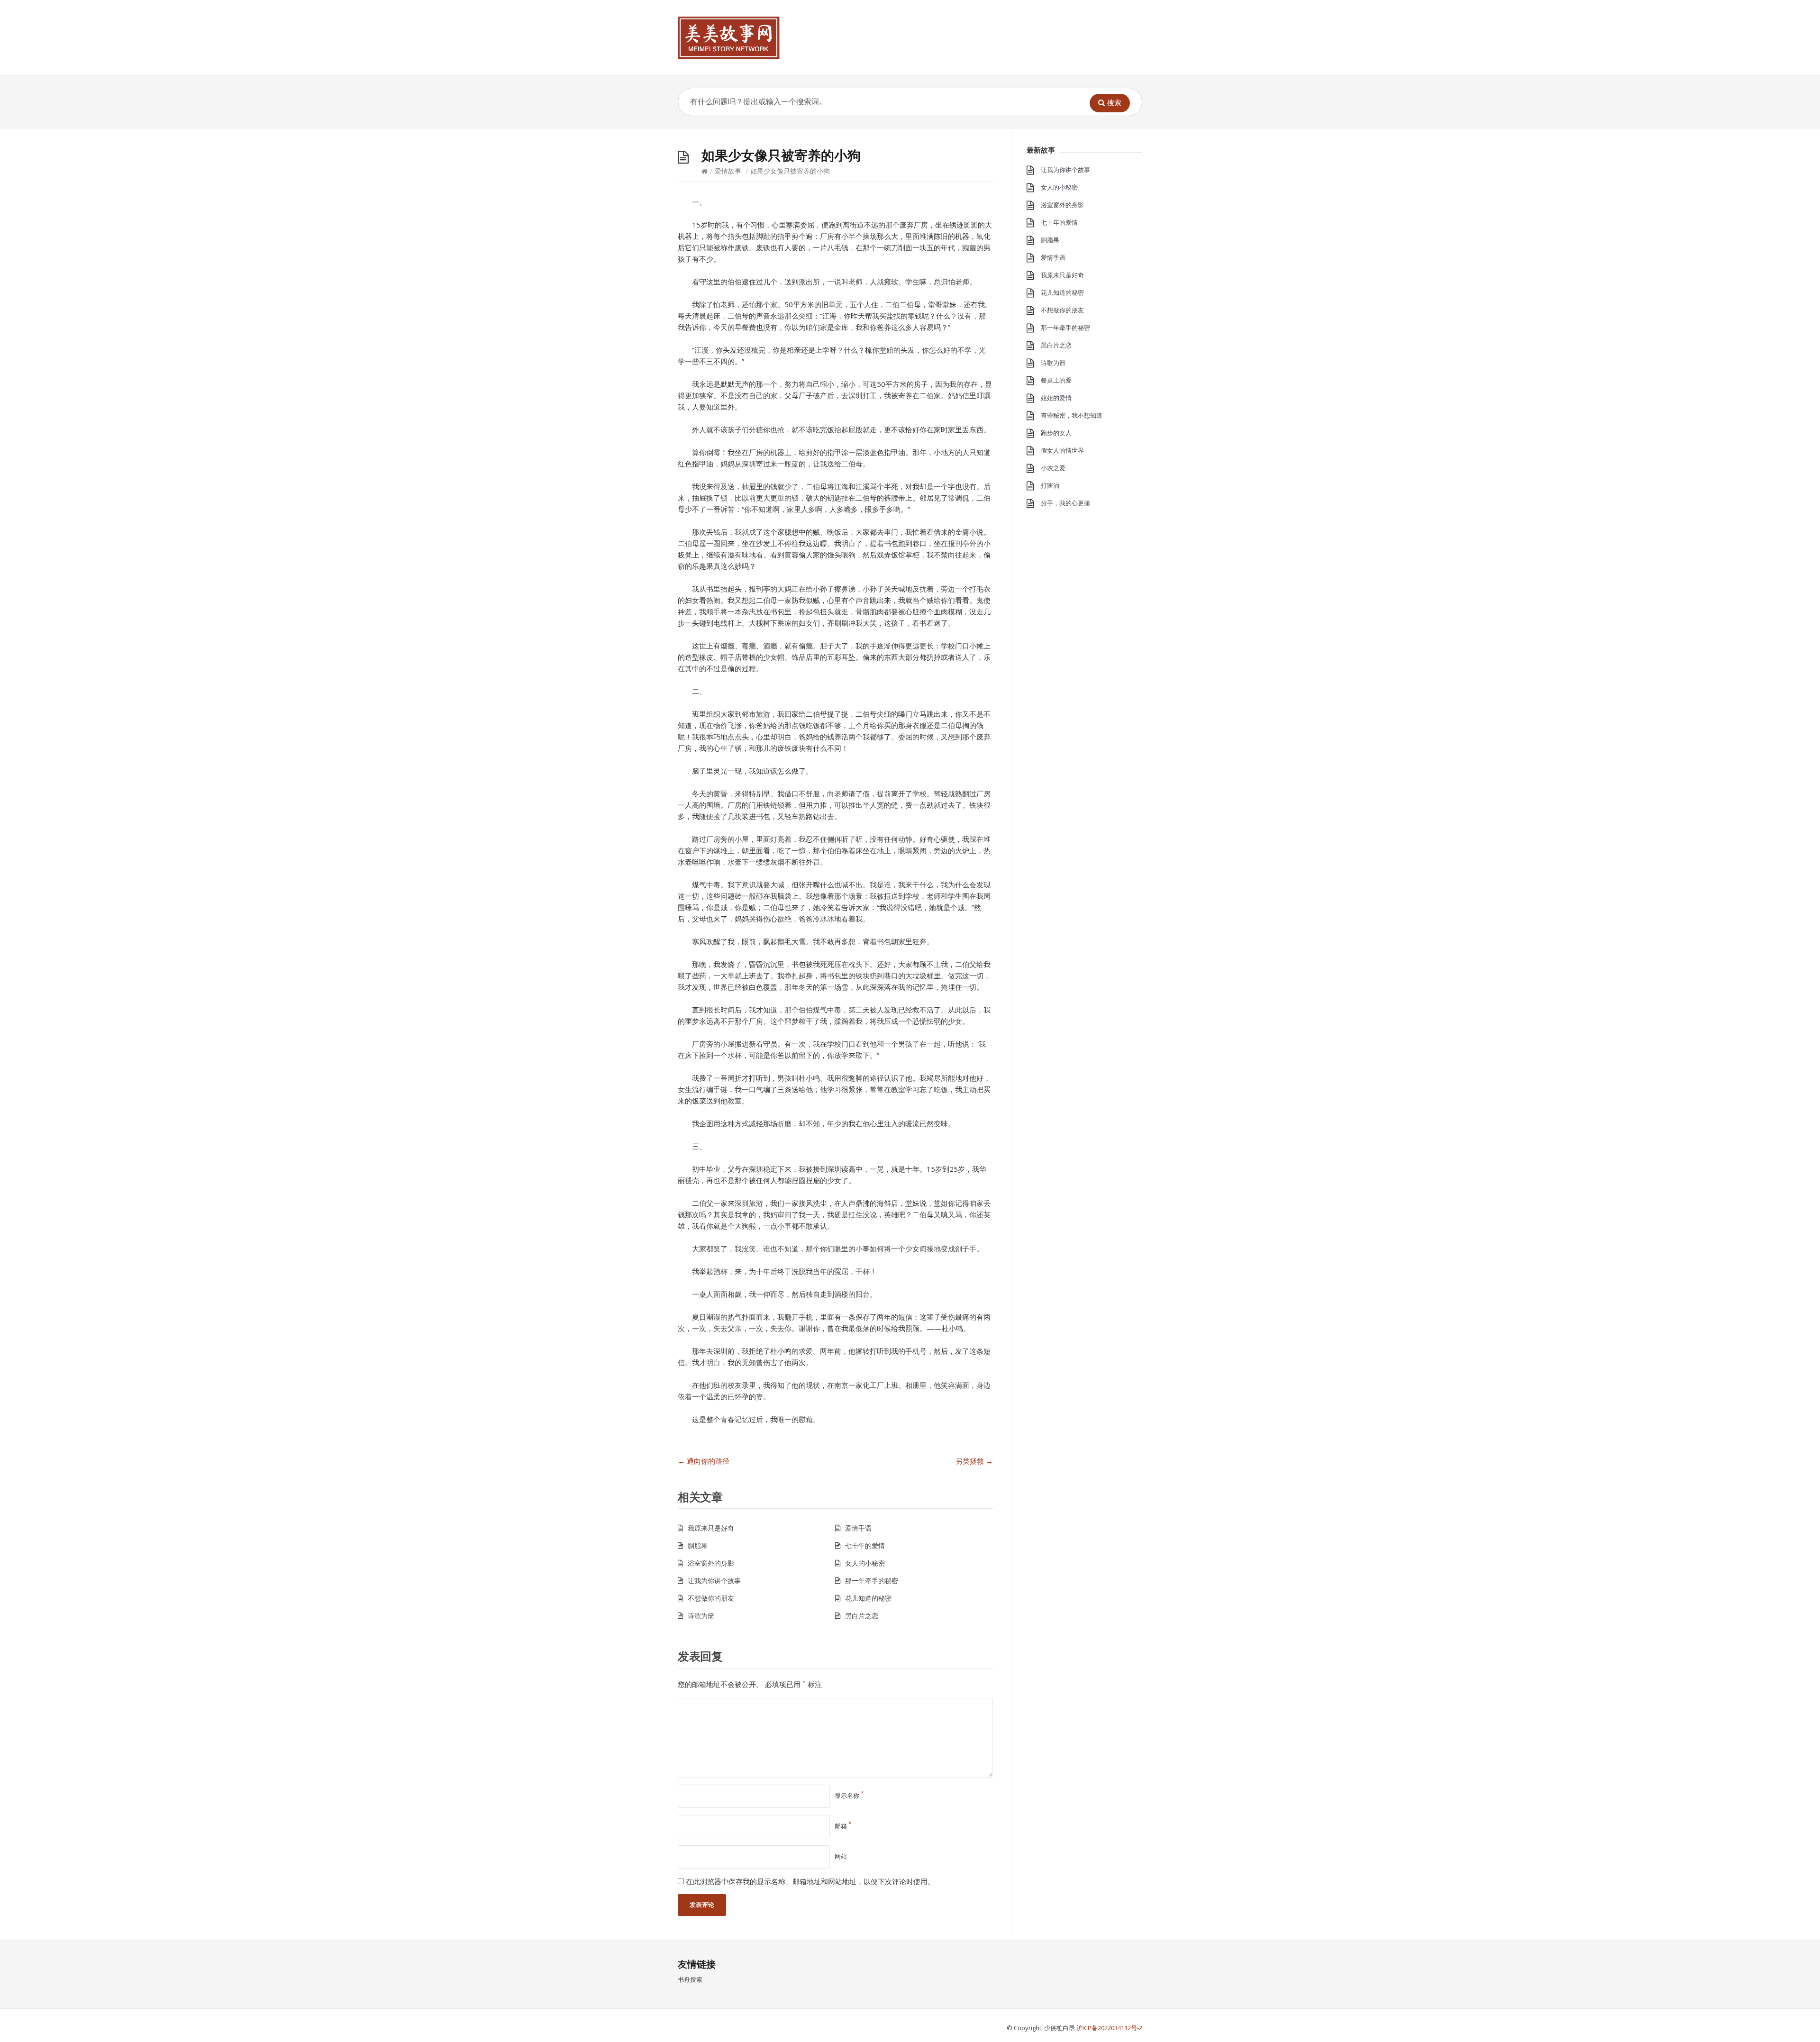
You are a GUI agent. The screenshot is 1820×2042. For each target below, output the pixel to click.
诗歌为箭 (701, 1616)
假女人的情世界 (1062, 450)
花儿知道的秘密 (868, 1598)
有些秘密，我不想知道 (1072, 415)
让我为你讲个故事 (714, 1581)
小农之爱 (1053, 468)
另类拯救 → (974, 1461)
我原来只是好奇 (711, 1528)
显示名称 (849, 1796)
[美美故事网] (729, 38)
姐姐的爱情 (1056, 398)
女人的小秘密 (865, 1563)
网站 (841, 1856)
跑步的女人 (1056, 433)
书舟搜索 (690, 1979)
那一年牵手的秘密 (872, 1581)
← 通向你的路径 (704, 1461)
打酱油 (1050, 485)
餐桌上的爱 (1056, 380)
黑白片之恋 (862, 1616)
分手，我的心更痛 (1065, 503)
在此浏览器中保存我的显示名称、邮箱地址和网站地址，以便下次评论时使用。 (810, 1881)
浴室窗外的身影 (711, 1563)
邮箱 (843, 1826)
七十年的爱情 (865, 1545)
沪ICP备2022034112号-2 (1109, 2028)
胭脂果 (698, 1545)
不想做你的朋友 (711, 1598)
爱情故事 (728, 171)
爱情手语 (858, 1528)
